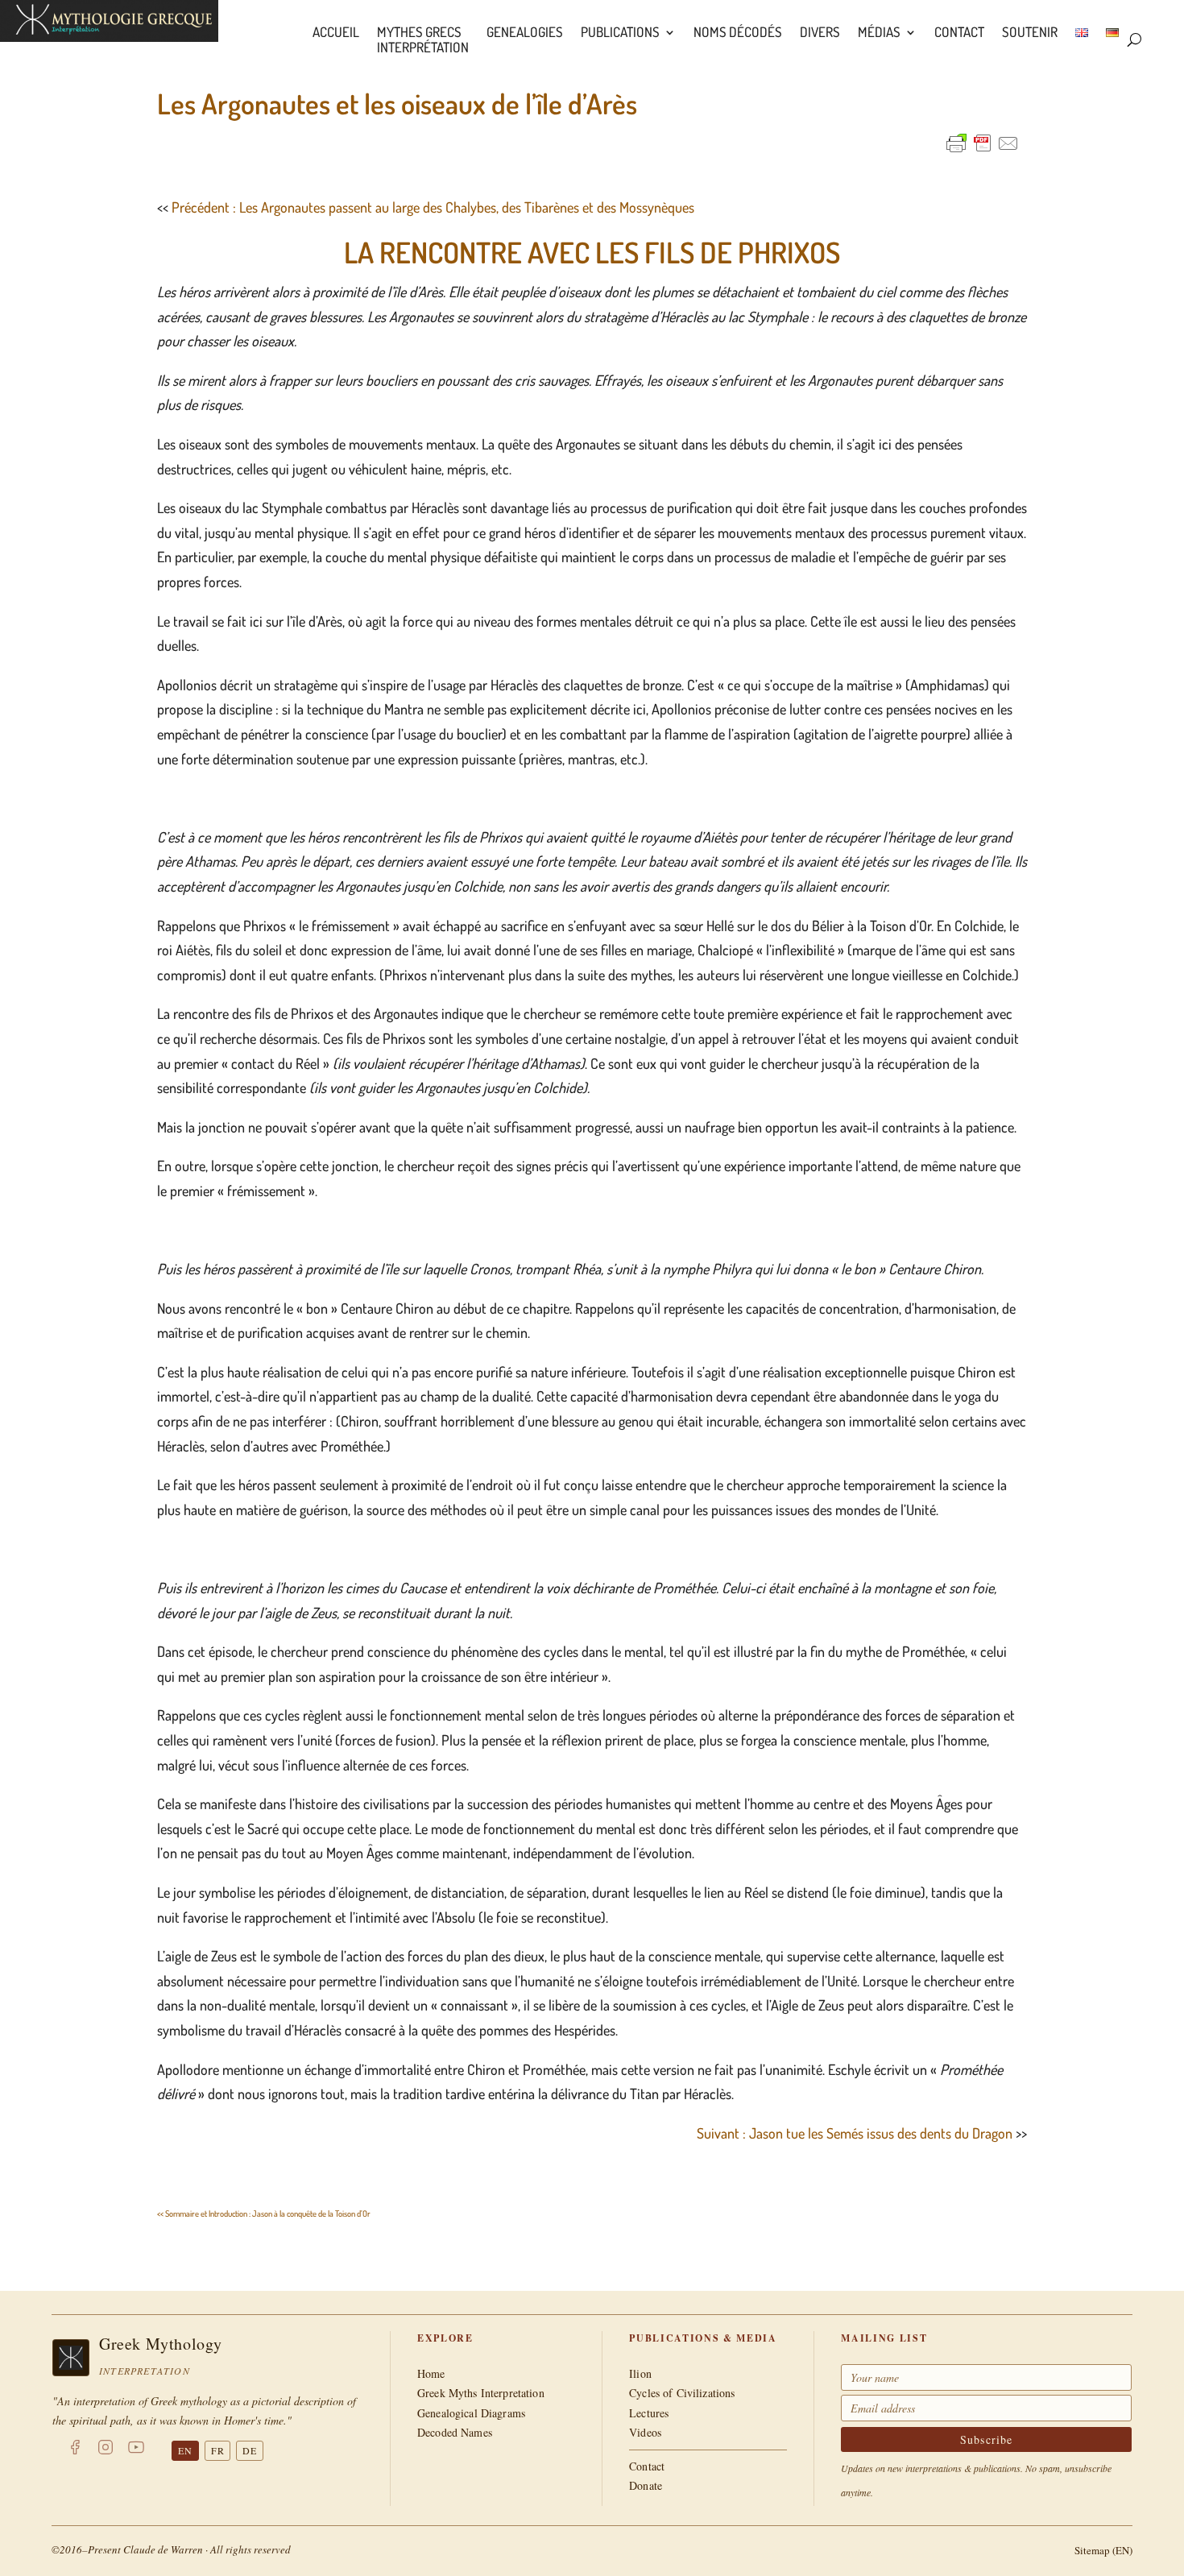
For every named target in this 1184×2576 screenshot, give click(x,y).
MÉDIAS (879, 33)
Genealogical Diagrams (471, 2413)
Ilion (640, 2373)
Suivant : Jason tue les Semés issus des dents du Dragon (855, 2133)
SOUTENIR (1030, 33)
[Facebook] (75, 2450)
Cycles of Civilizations (682, 2393)
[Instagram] (106, 2450)
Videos (645, 2432)
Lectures (649, 2413)
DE (250, 2450)
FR (218, 2450)
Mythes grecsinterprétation (423, 40)
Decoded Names (455, 2432)
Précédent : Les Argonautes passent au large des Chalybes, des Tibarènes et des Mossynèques (433, 207)
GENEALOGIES (525, 33)
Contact (959, 33)
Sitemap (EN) (1103, 2550)
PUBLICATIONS (620, 33)
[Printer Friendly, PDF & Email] (983, 143)
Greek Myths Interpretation (481, 2393)
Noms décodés (738, 33)
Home (431, 2373)
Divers (820, 33)
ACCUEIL (336, 33)
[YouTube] (136, 2450)
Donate (646, 2485)
